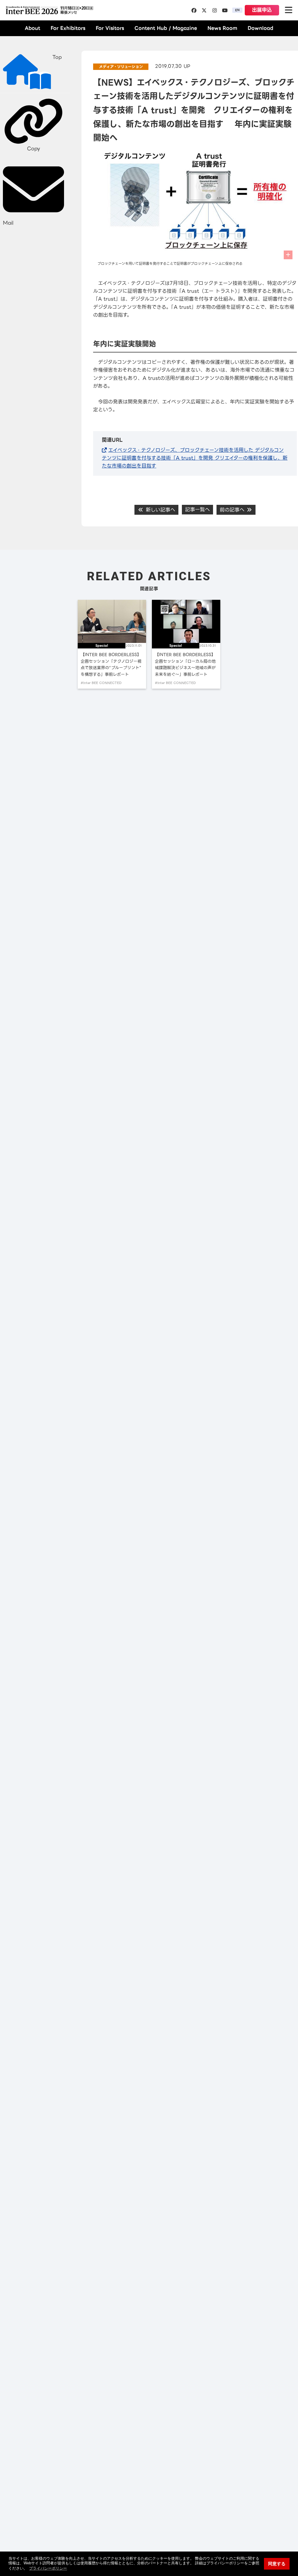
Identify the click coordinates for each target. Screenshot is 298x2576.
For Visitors (110, 28)
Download (260, 28)
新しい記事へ (160, 510)
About (32, 28)
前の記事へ (233, 510)
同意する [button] (277, 2564)
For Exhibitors (68, 28)
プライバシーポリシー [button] (48, 2568)
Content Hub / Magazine (166, 28)
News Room (222, 28)
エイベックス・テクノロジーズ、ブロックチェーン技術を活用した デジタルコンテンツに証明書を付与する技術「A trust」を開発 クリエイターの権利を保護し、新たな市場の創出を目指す (195, 458)
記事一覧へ (197, 509)
